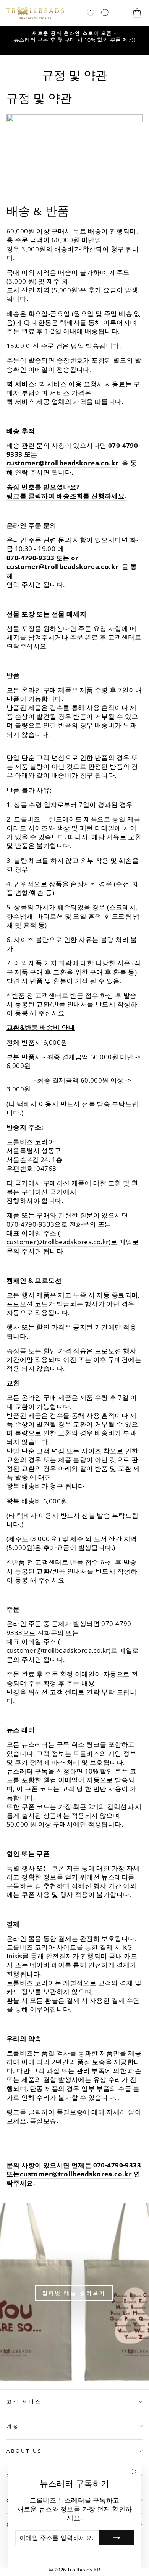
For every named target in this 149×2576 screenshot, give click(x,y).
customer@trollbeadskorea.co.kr (62, 463)
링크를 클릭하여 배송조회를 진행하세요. (67, 496)
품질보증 (43, 2121)
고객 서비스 (24, 2401)
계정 (13, 2426)
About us (24, 2451)
